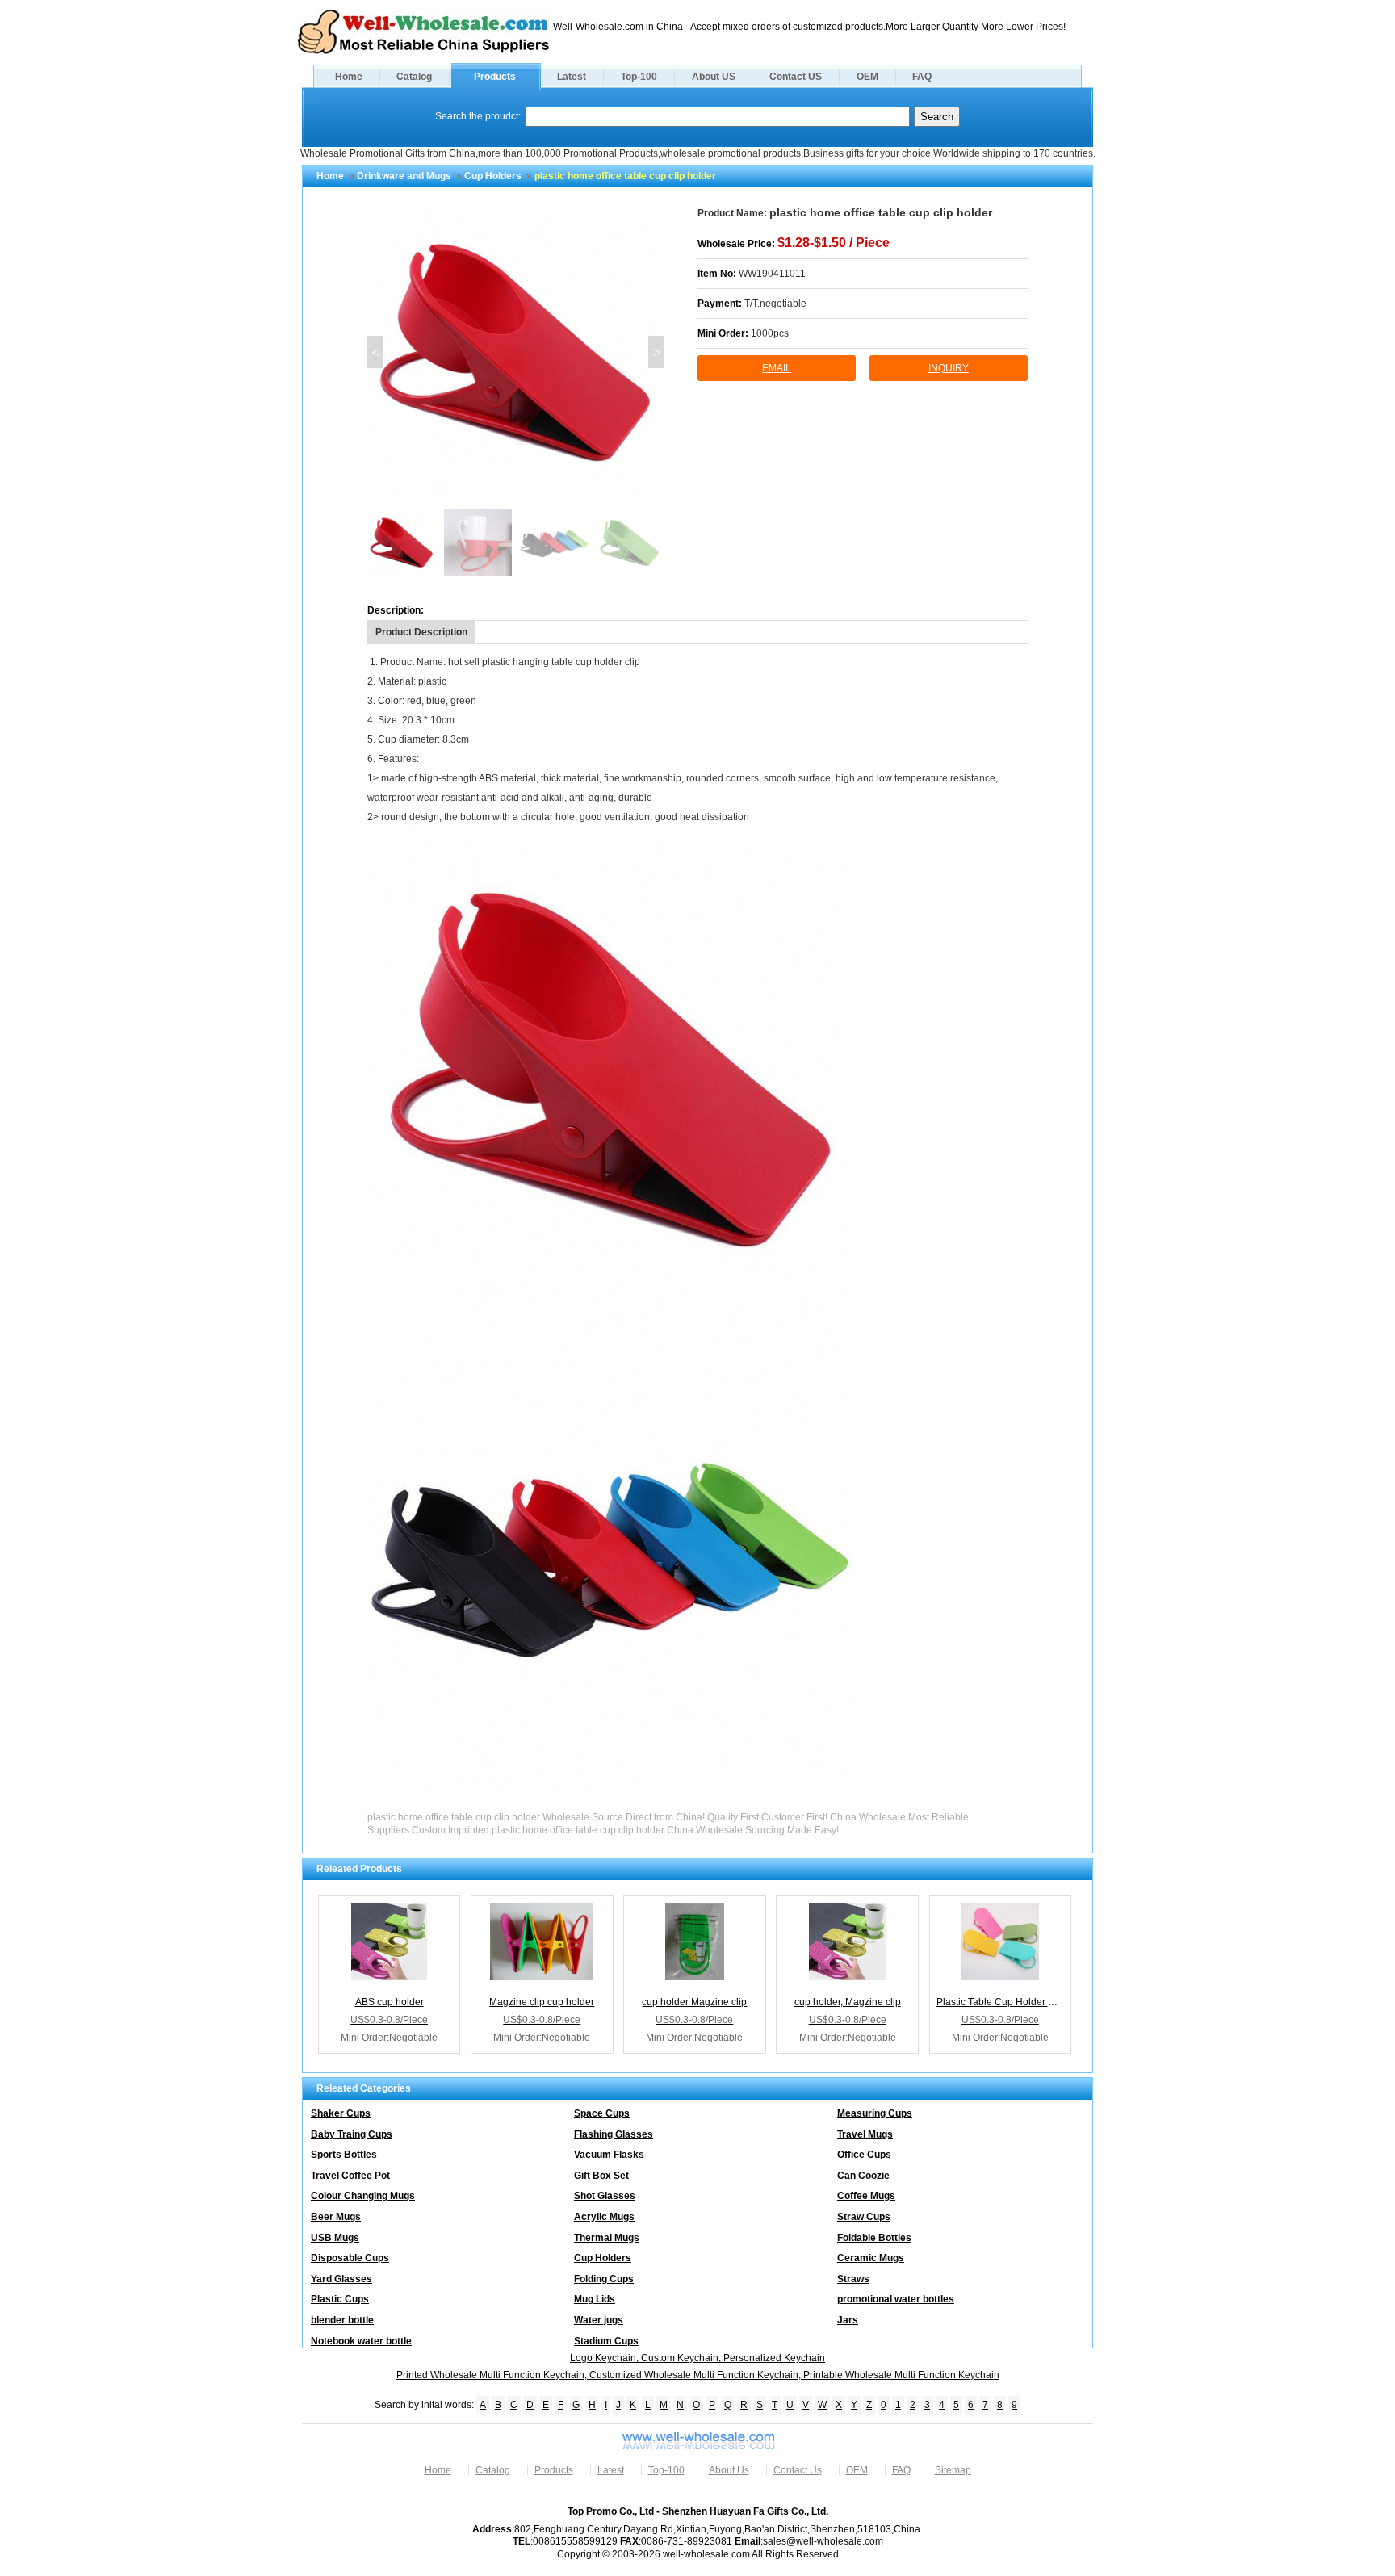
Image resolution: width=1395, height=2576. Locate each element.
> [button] (657, 352)
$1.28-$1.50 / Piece (834, 243)
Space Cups (602, 2113)
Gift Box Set (601, 2176)
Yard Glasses (341, 2279)
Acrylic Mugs (604, 2217)
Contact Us (798, 2470)
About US (714, 77)
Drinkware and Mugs (404, 176)
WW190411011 (772, 274)
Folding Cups (604, 2279)
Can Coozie (863, 2176)
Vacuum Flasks (609, 2155)
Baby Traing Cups (352, 2134)
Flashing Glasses (614, 2134)
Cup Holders (493, 176)
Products (495, 77)
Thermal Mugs (607, 2238)
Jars (848, 2320)
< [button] (376, 352)
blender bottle (342, 2320)
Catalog (414, 77)
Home (349, 77)
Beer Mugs (336, 2217)
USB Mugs (335, 2238)
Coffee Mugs (866, 2196)
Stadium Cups (606, 2341)
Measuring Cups (875, 2113)
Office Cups (864, 2155)
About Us (729, 2470)
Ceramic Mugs (871, 2258)
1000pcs (770, 333)
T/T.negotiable (775, 304)
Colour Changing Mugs (363, 2196)
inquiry (949, 368)
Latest (572, 77)
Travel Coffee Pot (350, 2176)
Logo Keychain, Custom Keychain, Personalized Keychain (697, 2358)
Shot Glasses (605, 2196)
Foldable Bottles (874, 2238)
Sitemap (953, 2470)
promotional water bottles (896, 2299)
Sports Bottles (344, 2155)
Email (777, 368)
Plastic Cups (340, 2299)
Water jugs (599, 2320)
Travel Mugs (865, 2134)
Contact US (796, 77)
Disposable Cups (350, 2258)
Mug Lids (595, 2299)
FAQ (922, 77)
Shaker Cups (341, 2113)
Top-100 (639, 77)
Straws (853, 2279)
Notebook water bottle (361, 2341)
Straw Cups (864, 2217)
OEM (867, 77)
